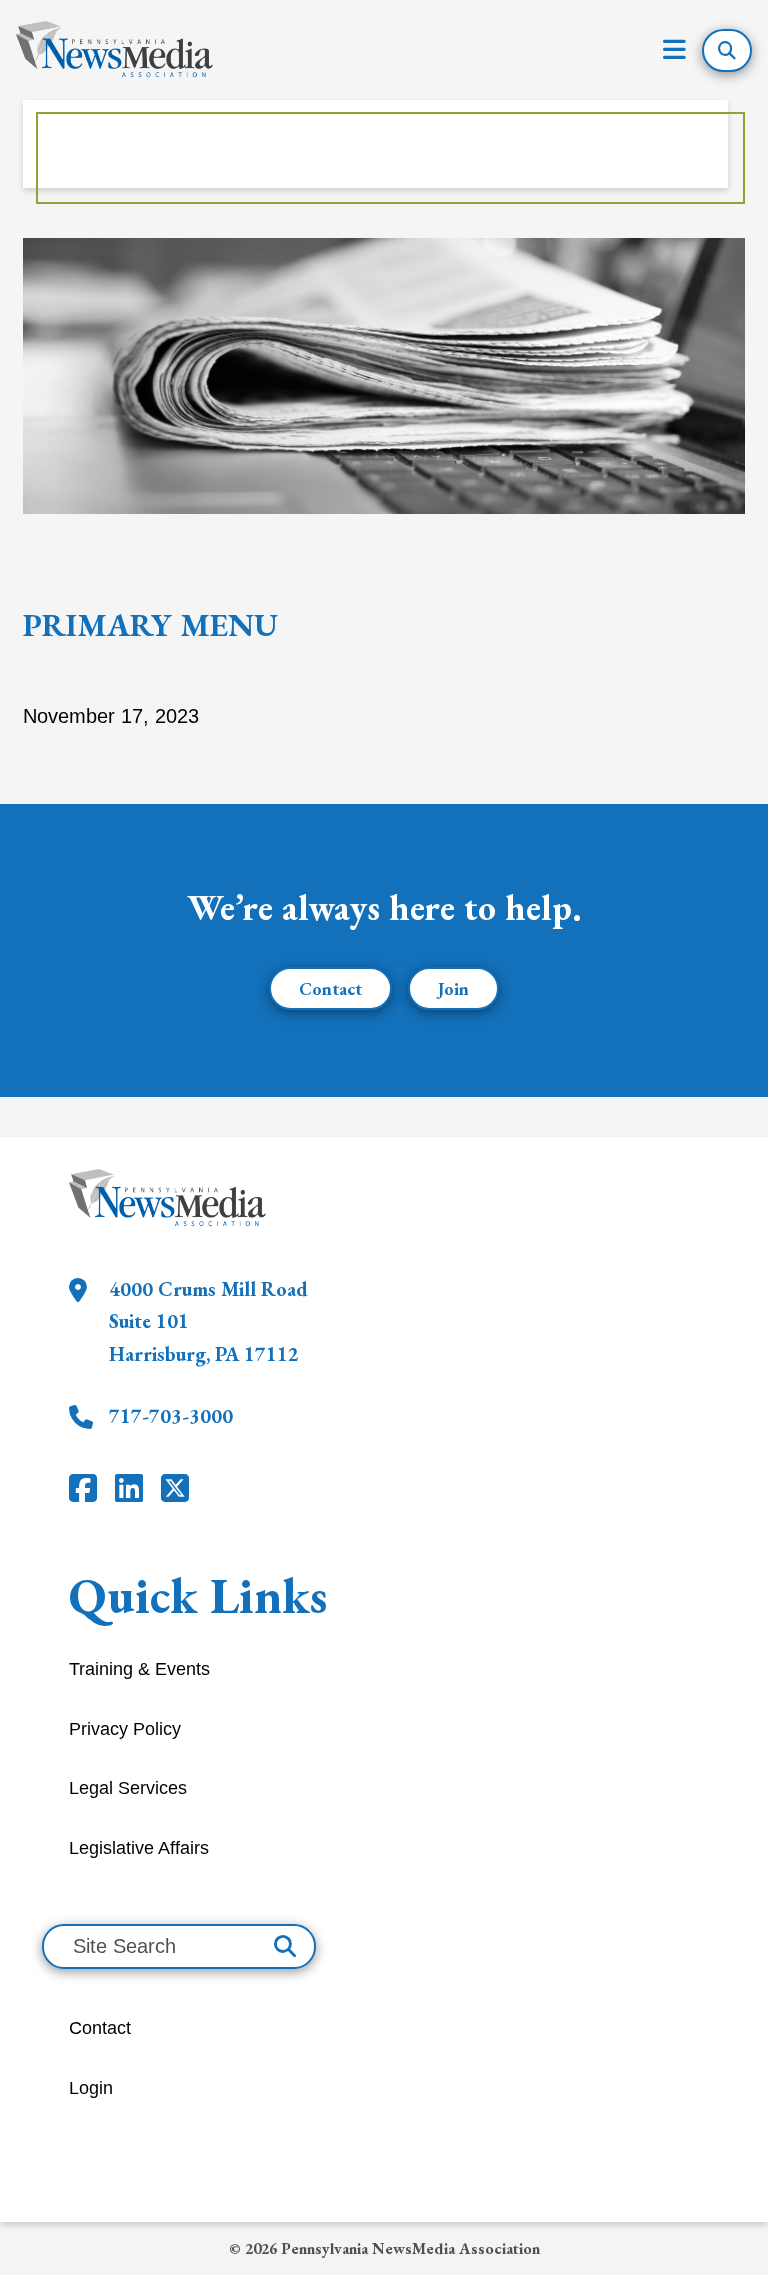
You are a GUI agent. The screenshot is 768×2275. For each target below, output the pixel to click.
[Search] (285, 1946)
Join (453, 988)
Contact (330, 988)
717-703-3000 (171, 1416)
